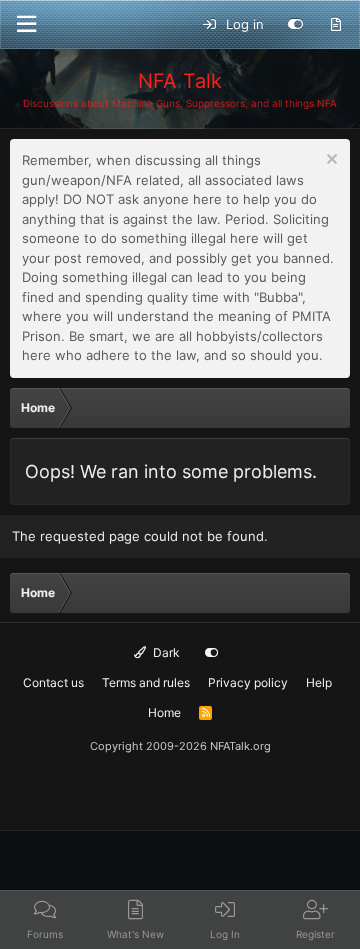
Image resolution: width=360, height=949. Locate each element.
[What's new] (335, 25)
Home (164, 712)
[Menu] (26, 24)
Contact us (53, 682)
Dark (165, 652)
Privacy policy (248, 682)
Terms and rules (146, 682)
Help (319, 682)
